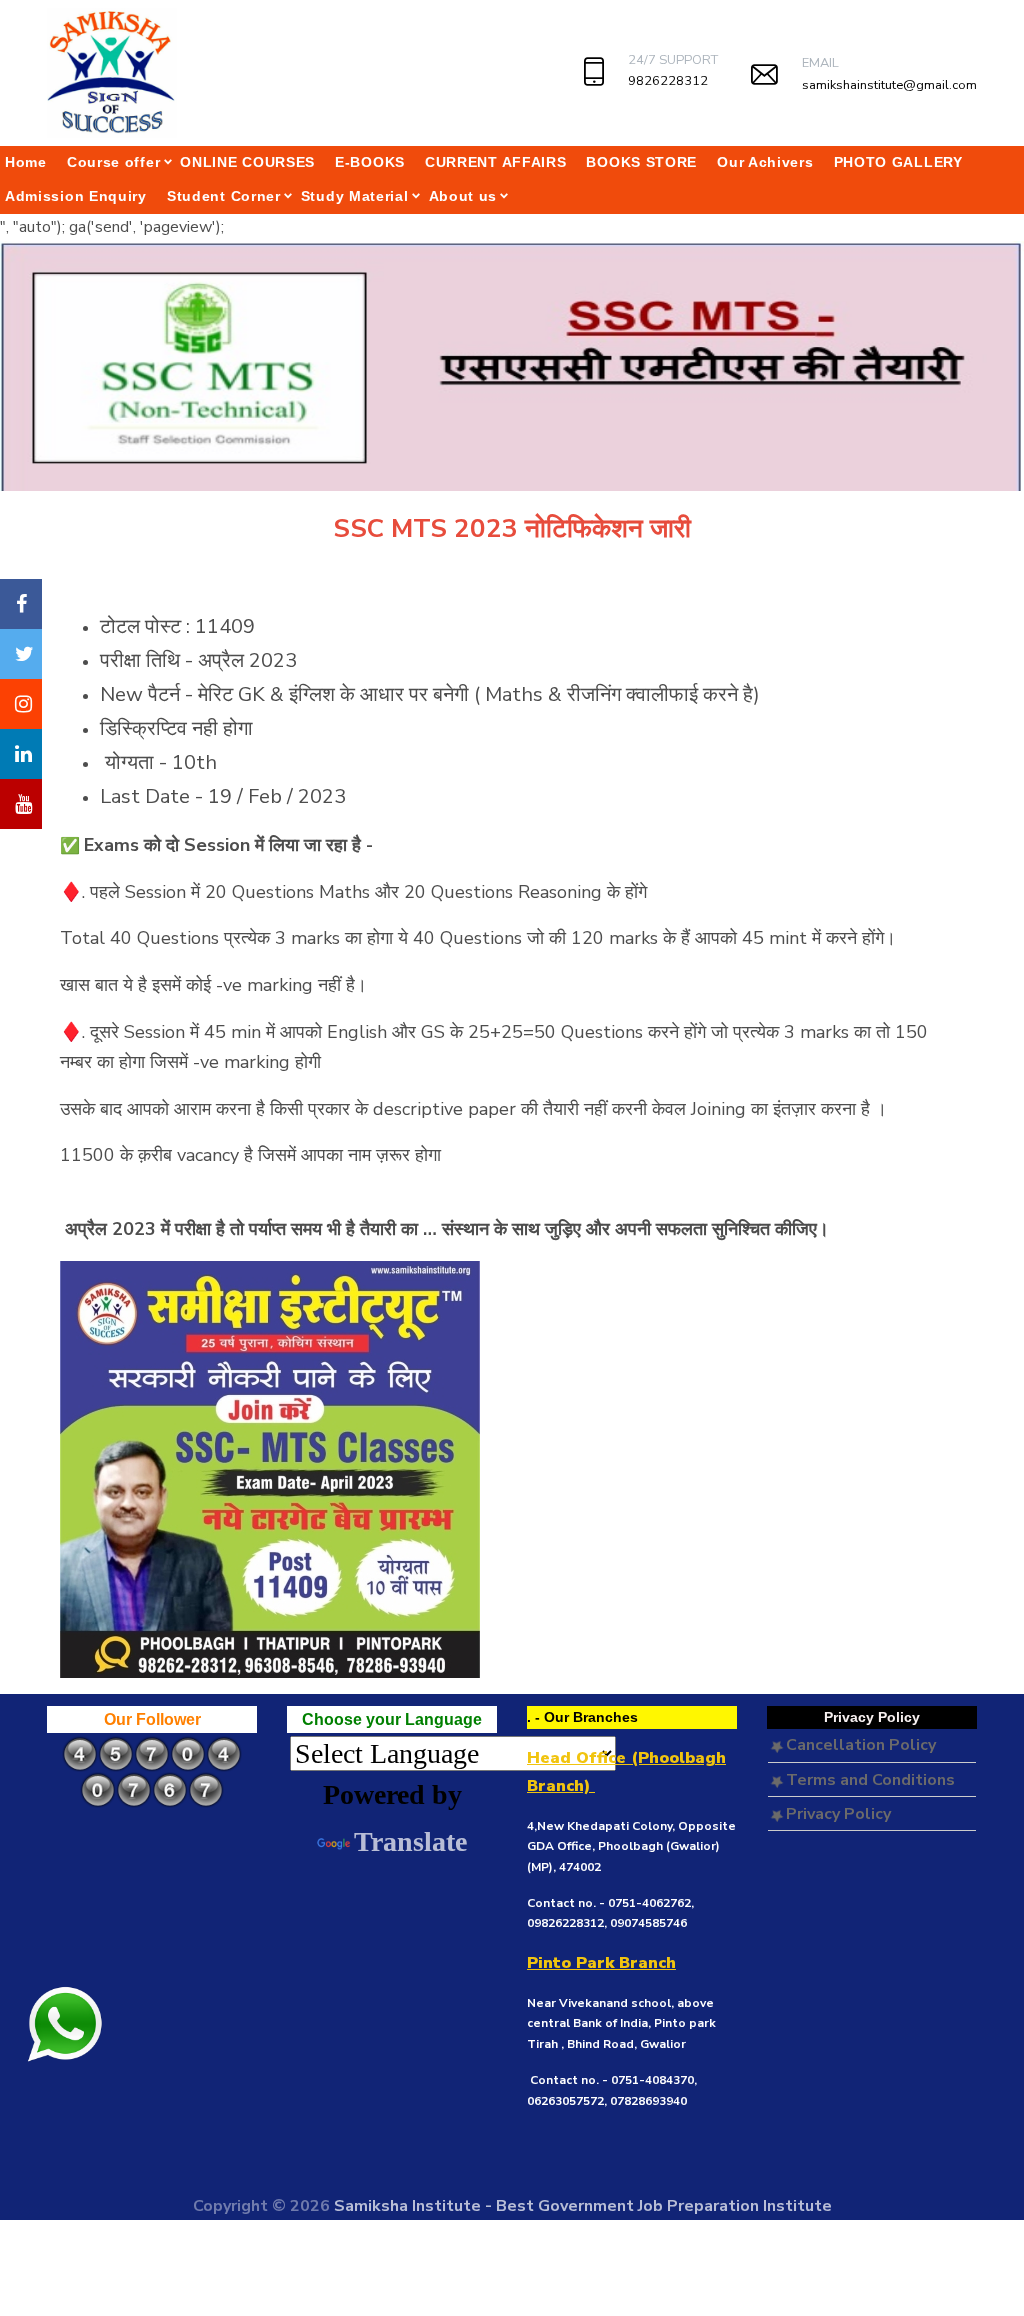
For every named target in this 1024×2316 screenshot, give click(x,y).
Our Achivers (765, 162)
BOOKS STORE (641, 162)
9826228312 (668, 81)
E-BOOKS (370, 162)
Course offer (113, 162)
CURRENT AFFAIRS (496, 162)
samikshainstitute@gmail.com (889, 85)
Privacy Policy (836, 1814)
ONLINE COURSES (247, 162)
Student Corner (224, 196)
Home (26, 162)
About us (463, 196)
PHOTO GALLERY (898, 162)
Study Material (355, 196)
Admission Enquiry (76, 196)
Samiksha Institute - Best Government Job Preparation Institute (583, 2206)
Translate (410, 1841)
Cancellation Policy (859, 1745)
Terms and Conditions (868, 1780)
